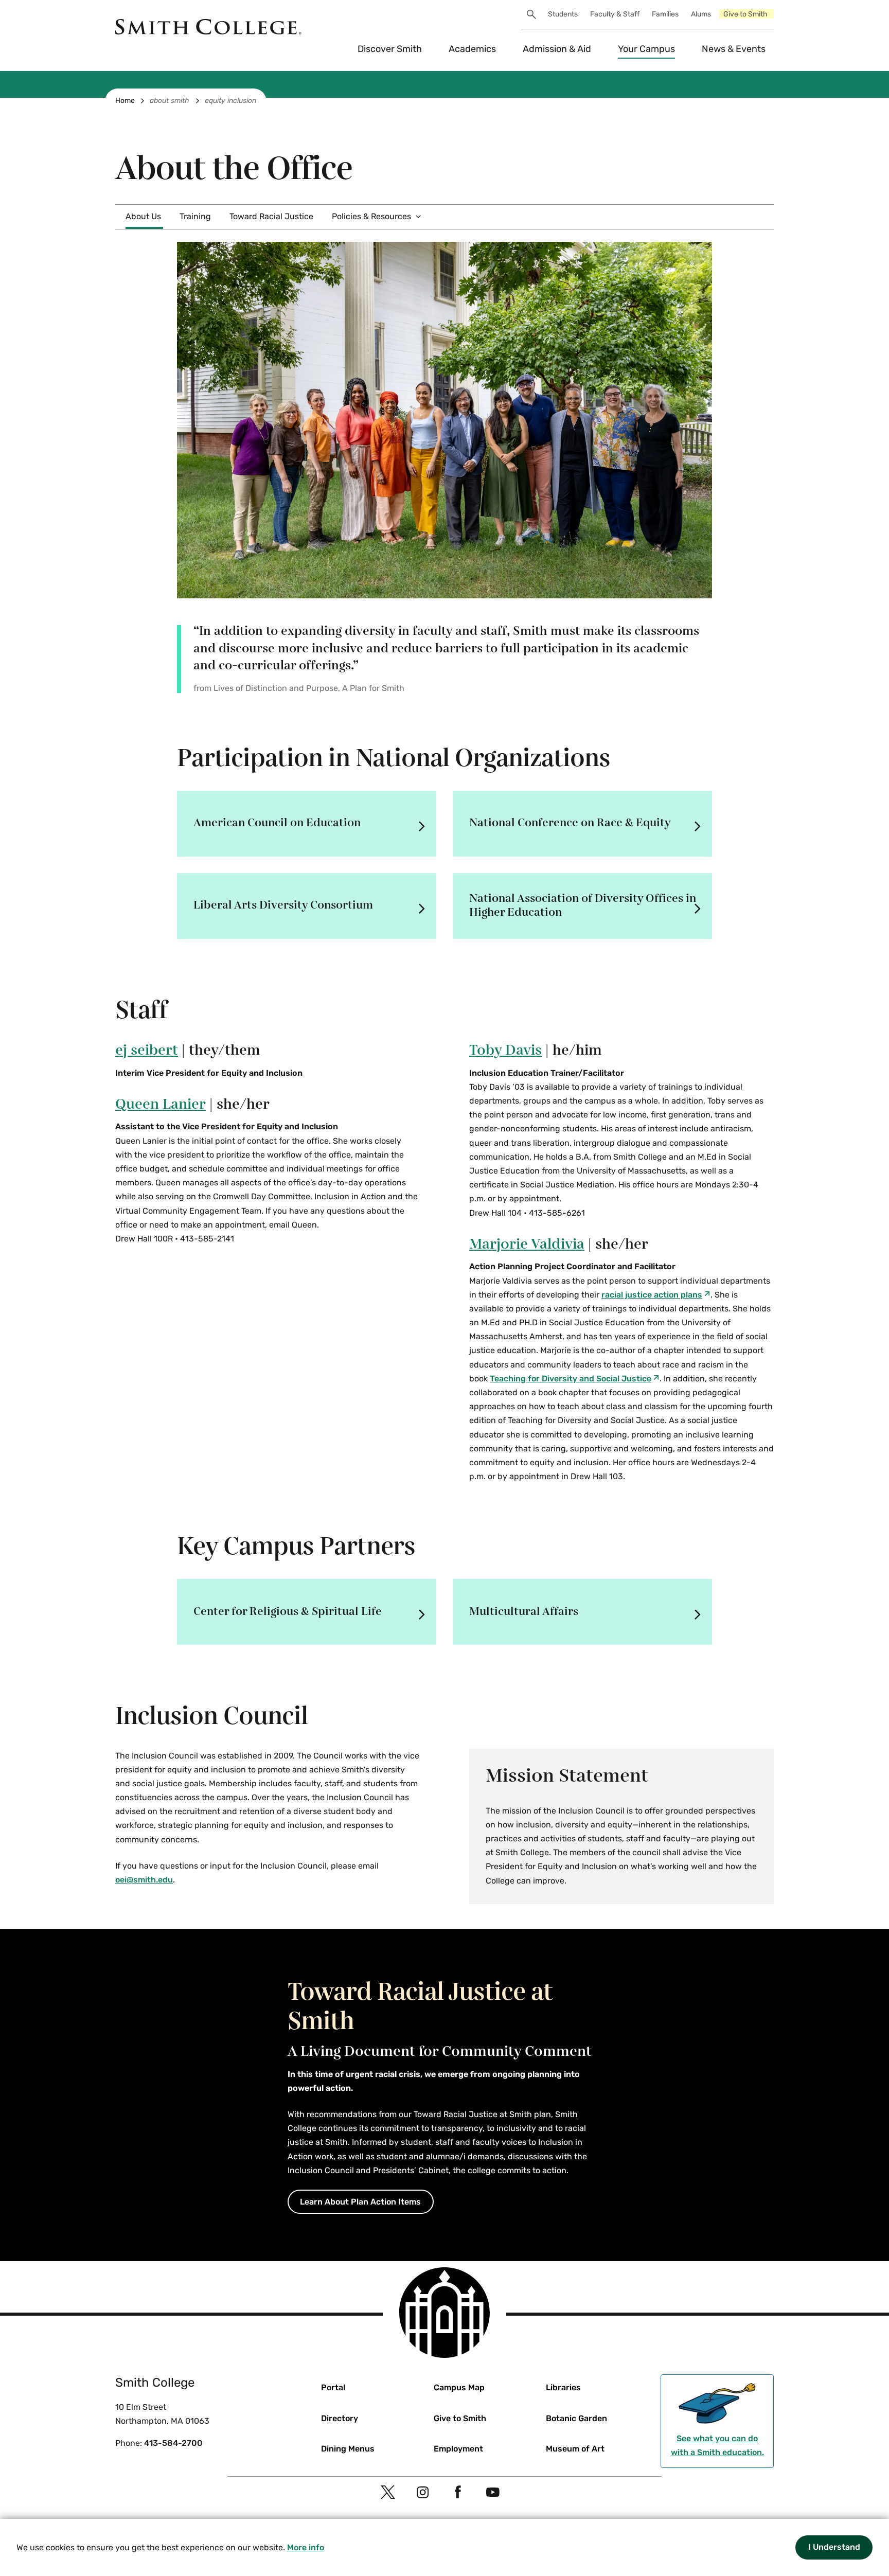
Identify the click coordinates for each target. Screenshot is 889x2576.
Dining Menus (348, 2449)
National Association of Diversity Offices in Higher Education (583, 905)
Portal (333, 2387)
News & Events (734, 49)
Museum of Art (575, 2449)
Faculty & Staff (615, 14)
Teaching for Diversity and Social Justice (571, 1379)
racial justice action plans (652, 1295)
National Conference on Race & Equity (570, 823)
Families (665, 14)
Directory (340, 2418)
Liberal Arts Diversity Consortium (283, 905)
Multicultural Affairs (524, 1612)
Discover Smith (390, 49)
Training (195, 216)
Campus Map (459, 2387)
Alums (701, 14)
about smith (170, 101)
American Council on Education (277, 823)
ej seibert (147, 1051)
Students (563, 14)
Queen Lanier (161, 1105)
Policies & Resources (371, 216)
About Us (143, 216)
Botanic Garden (576, 2418)
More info (306, 2547)
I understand (834, 2547)
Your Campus (646, 49)
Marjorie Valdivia (527, 1245)
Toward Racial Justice (271, 216)
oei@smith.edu (144, 1880)
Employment (458, 2449)
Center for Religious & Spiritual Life (288, 1612)
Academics (472, 49)
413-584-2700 (173, 2443)
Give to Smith (745, 14)
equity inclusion (230, 101)
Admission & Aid (557, 49)
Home (125, 101)
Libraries (563, 2387)
